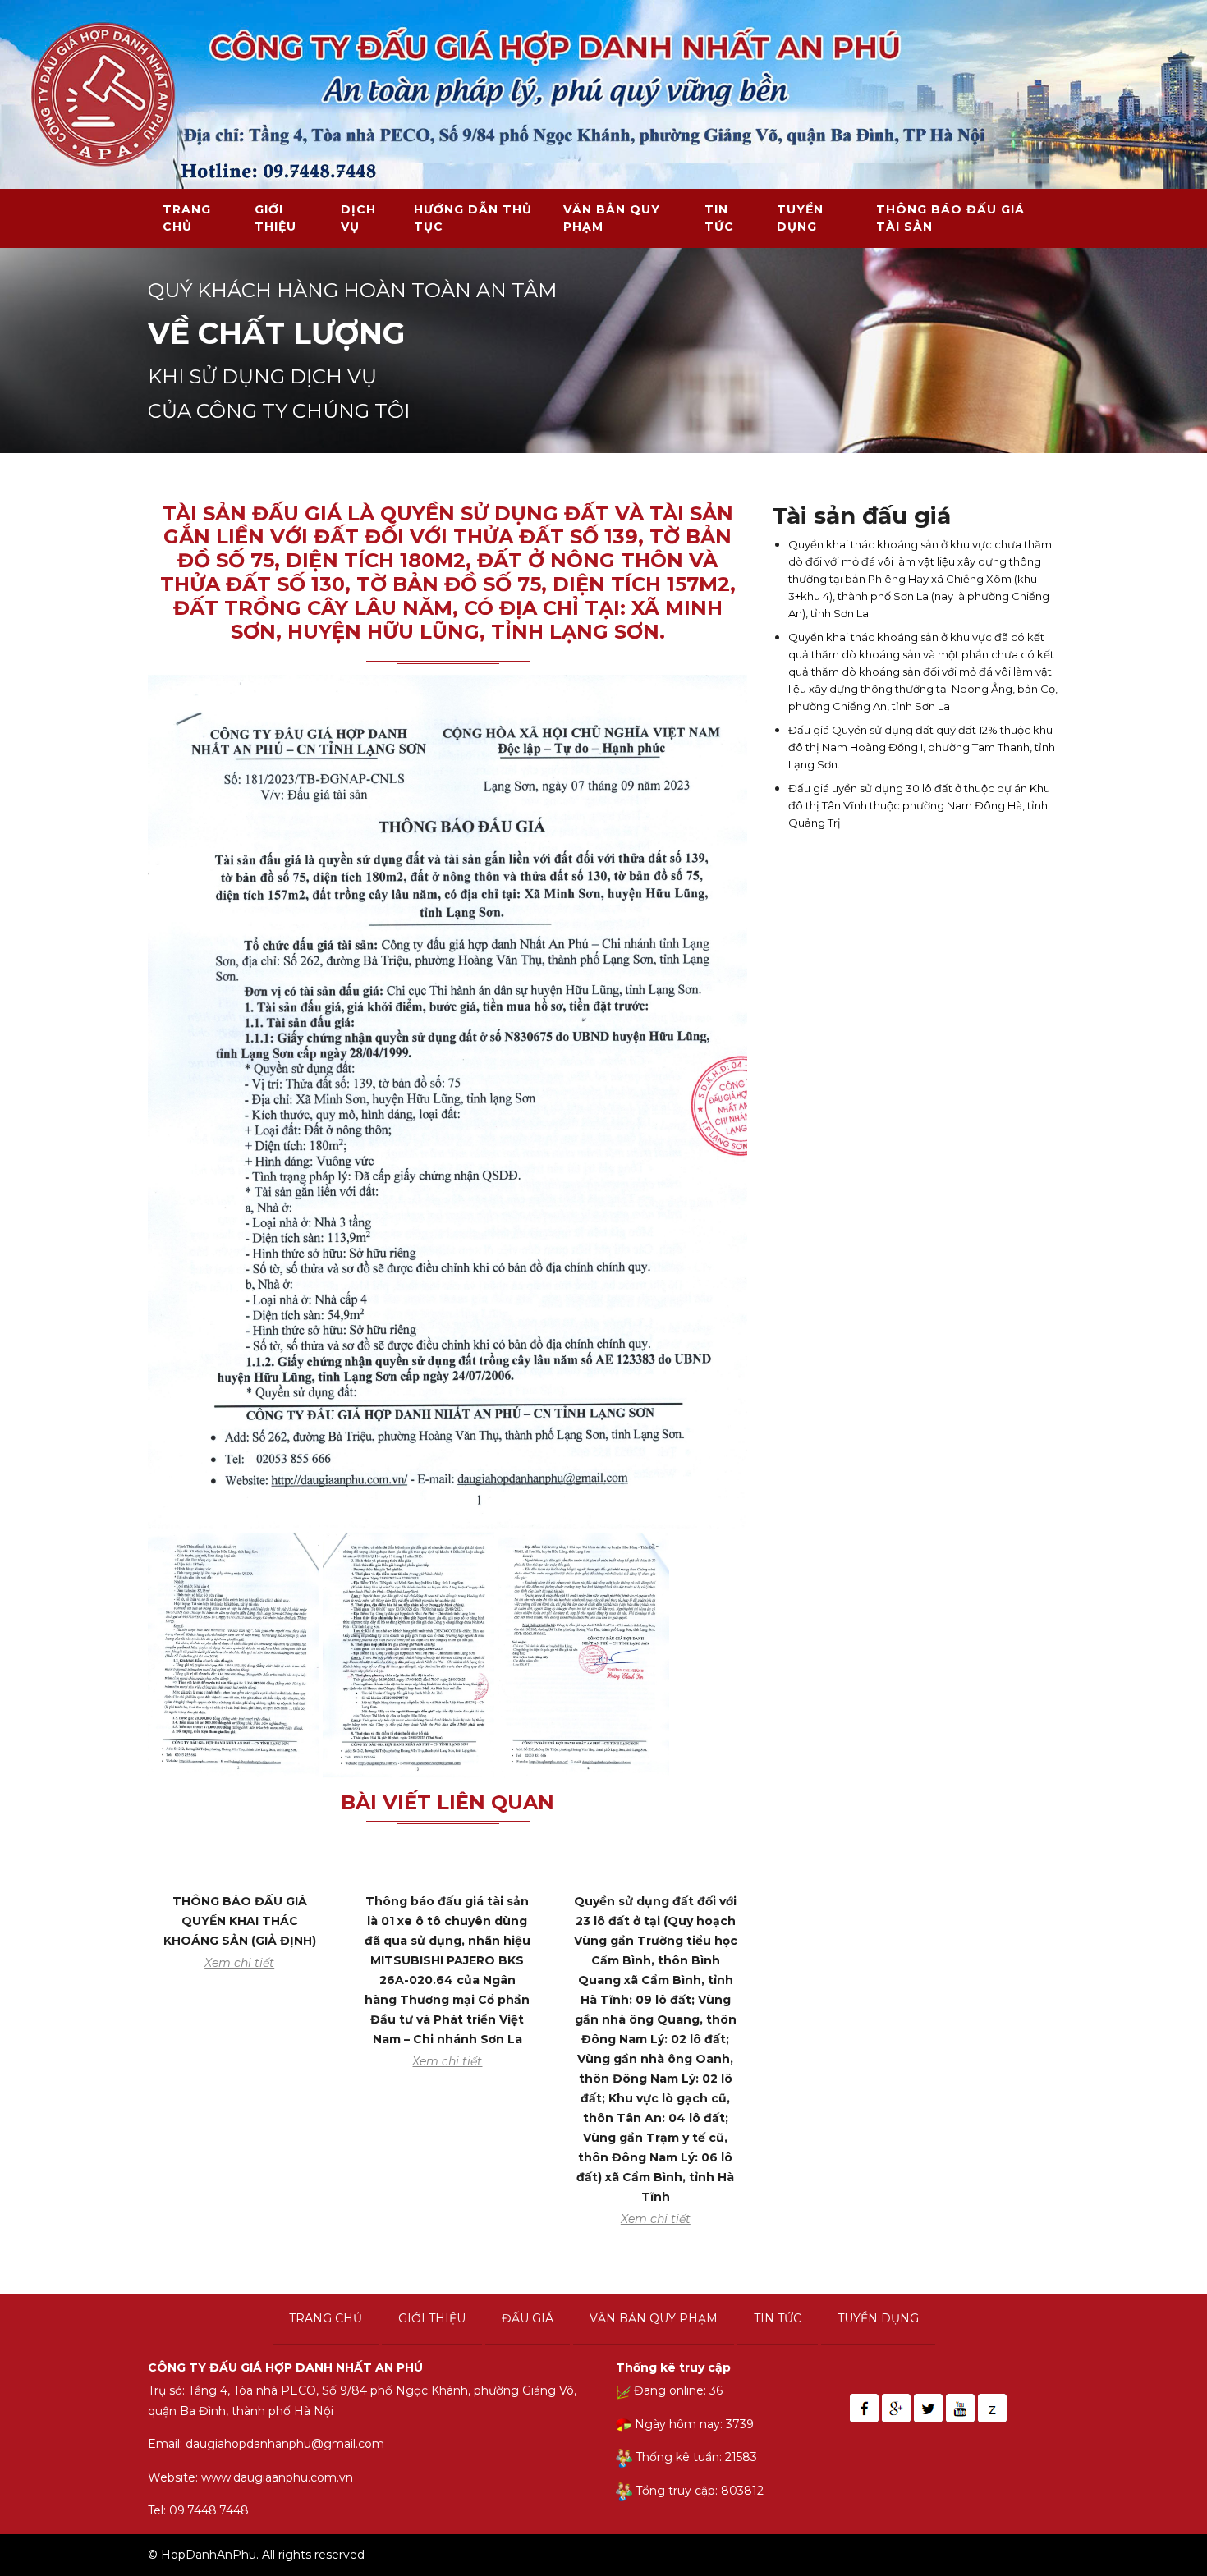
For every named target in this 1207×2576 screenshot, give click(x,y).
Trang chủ (187, 218)
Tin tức (719, 218)
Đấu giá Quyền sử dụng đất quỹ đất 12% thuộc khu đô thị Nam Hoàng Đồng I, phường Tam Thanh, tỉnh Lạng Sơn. (922, 747)
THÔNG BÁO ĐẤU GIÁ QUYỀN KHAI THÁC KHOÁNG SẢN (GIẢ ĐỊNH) (240, 1921)
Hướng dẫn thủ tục (473, 218)
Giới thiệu (275, 218)
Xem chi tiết (239, 1963)
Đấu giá (528, 2318)
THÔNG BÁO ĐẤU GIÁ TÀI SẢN (950, 218)
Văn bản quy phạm (612, 218)
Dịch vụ (358, 218)
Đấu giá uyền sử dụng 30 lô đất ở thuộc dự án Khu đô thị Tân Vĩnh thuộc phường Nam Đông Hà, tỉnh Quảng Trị (919, 805)
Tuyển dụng (800, 218)
